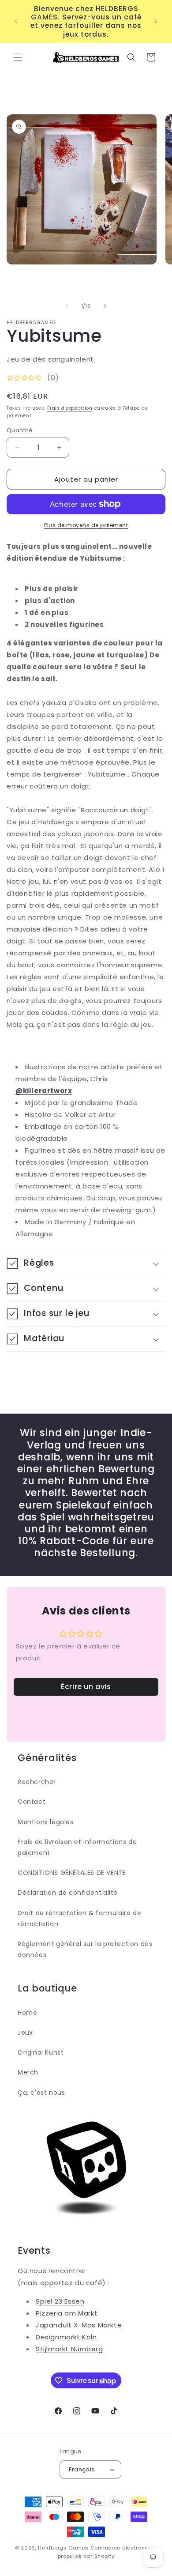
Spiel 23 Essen (60, 2301)
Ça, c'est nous (41, 2093)
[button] (18, 57)
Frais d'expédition (70, 408)
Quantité (20, 430)
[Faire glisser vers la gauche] (67, 306)
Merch (28, 2072)
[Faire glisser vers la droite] (105, 306)
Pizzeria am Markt (67, 2313)
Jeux (25, 2033)
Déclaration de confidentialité (68, 1893)
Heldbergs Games (63, 2548)
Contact (32, 1802)
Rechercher (37, 1782)
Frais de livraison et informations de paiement (77, 1847)
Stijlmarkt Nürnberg (69, 2349)
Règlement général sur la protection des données (85, 1949)
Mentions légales (46, 1822)
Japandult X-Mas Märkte (79, 2325)
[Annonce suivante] (156, 21)
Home (27, 2013)
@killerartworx (44, 1091)
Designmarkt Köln (66, 2337)
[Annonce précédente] (16, 21)
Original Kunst (41, 2052)
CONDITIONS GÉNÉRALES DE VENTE (72, 1873)
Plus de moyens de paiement (86, 525)
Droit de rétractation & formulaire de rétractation (79, 1918)
